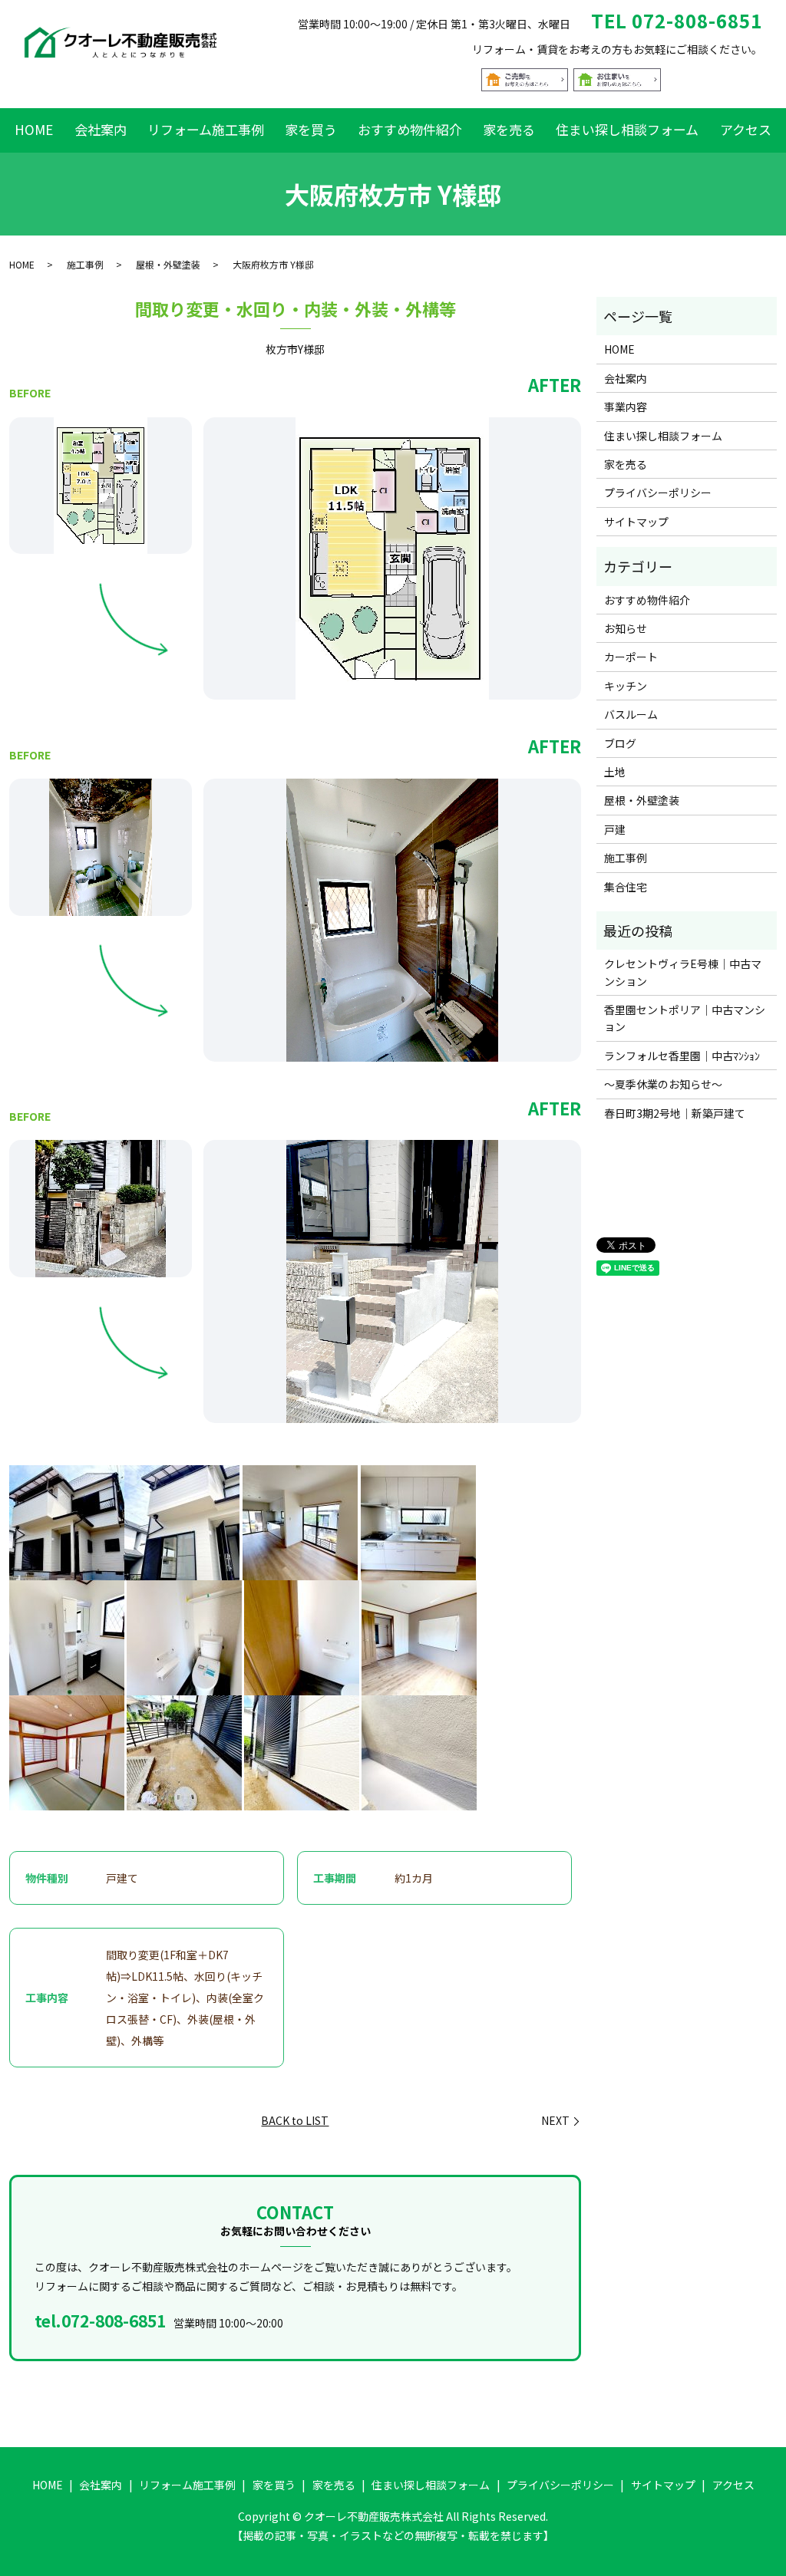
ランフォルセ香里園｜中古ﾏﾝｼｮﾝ (682, 1056)
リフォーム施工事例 (206, 129)
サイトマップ (636, 522)
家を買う (311, 129)
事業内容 (626, 407)
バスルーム (631, 714)
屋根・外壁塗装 (168, 264)
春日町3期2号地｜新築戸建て (675, 1113)
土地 (615, 772)
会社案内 (101, 129)
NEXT (555, 2121)
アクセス (746, 129)
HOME (34, 129)
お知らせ (626, 628)
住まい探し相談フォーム (627, 129)
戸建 (615, 829)
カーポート (631, 657)
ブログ (620, 743)
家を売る (509, 129)
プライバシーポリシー (658, 492)
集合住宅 (626, 887)
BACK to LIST (295, 2120)
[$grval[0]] (101, 486)
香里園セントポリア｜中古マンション (685, 1018)
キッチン (626, 686)
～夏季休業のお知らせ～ (663, 1084)
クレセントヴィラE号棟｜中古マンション (683, 972)
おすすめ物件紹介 (410, 129)
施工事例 (85, 264)
